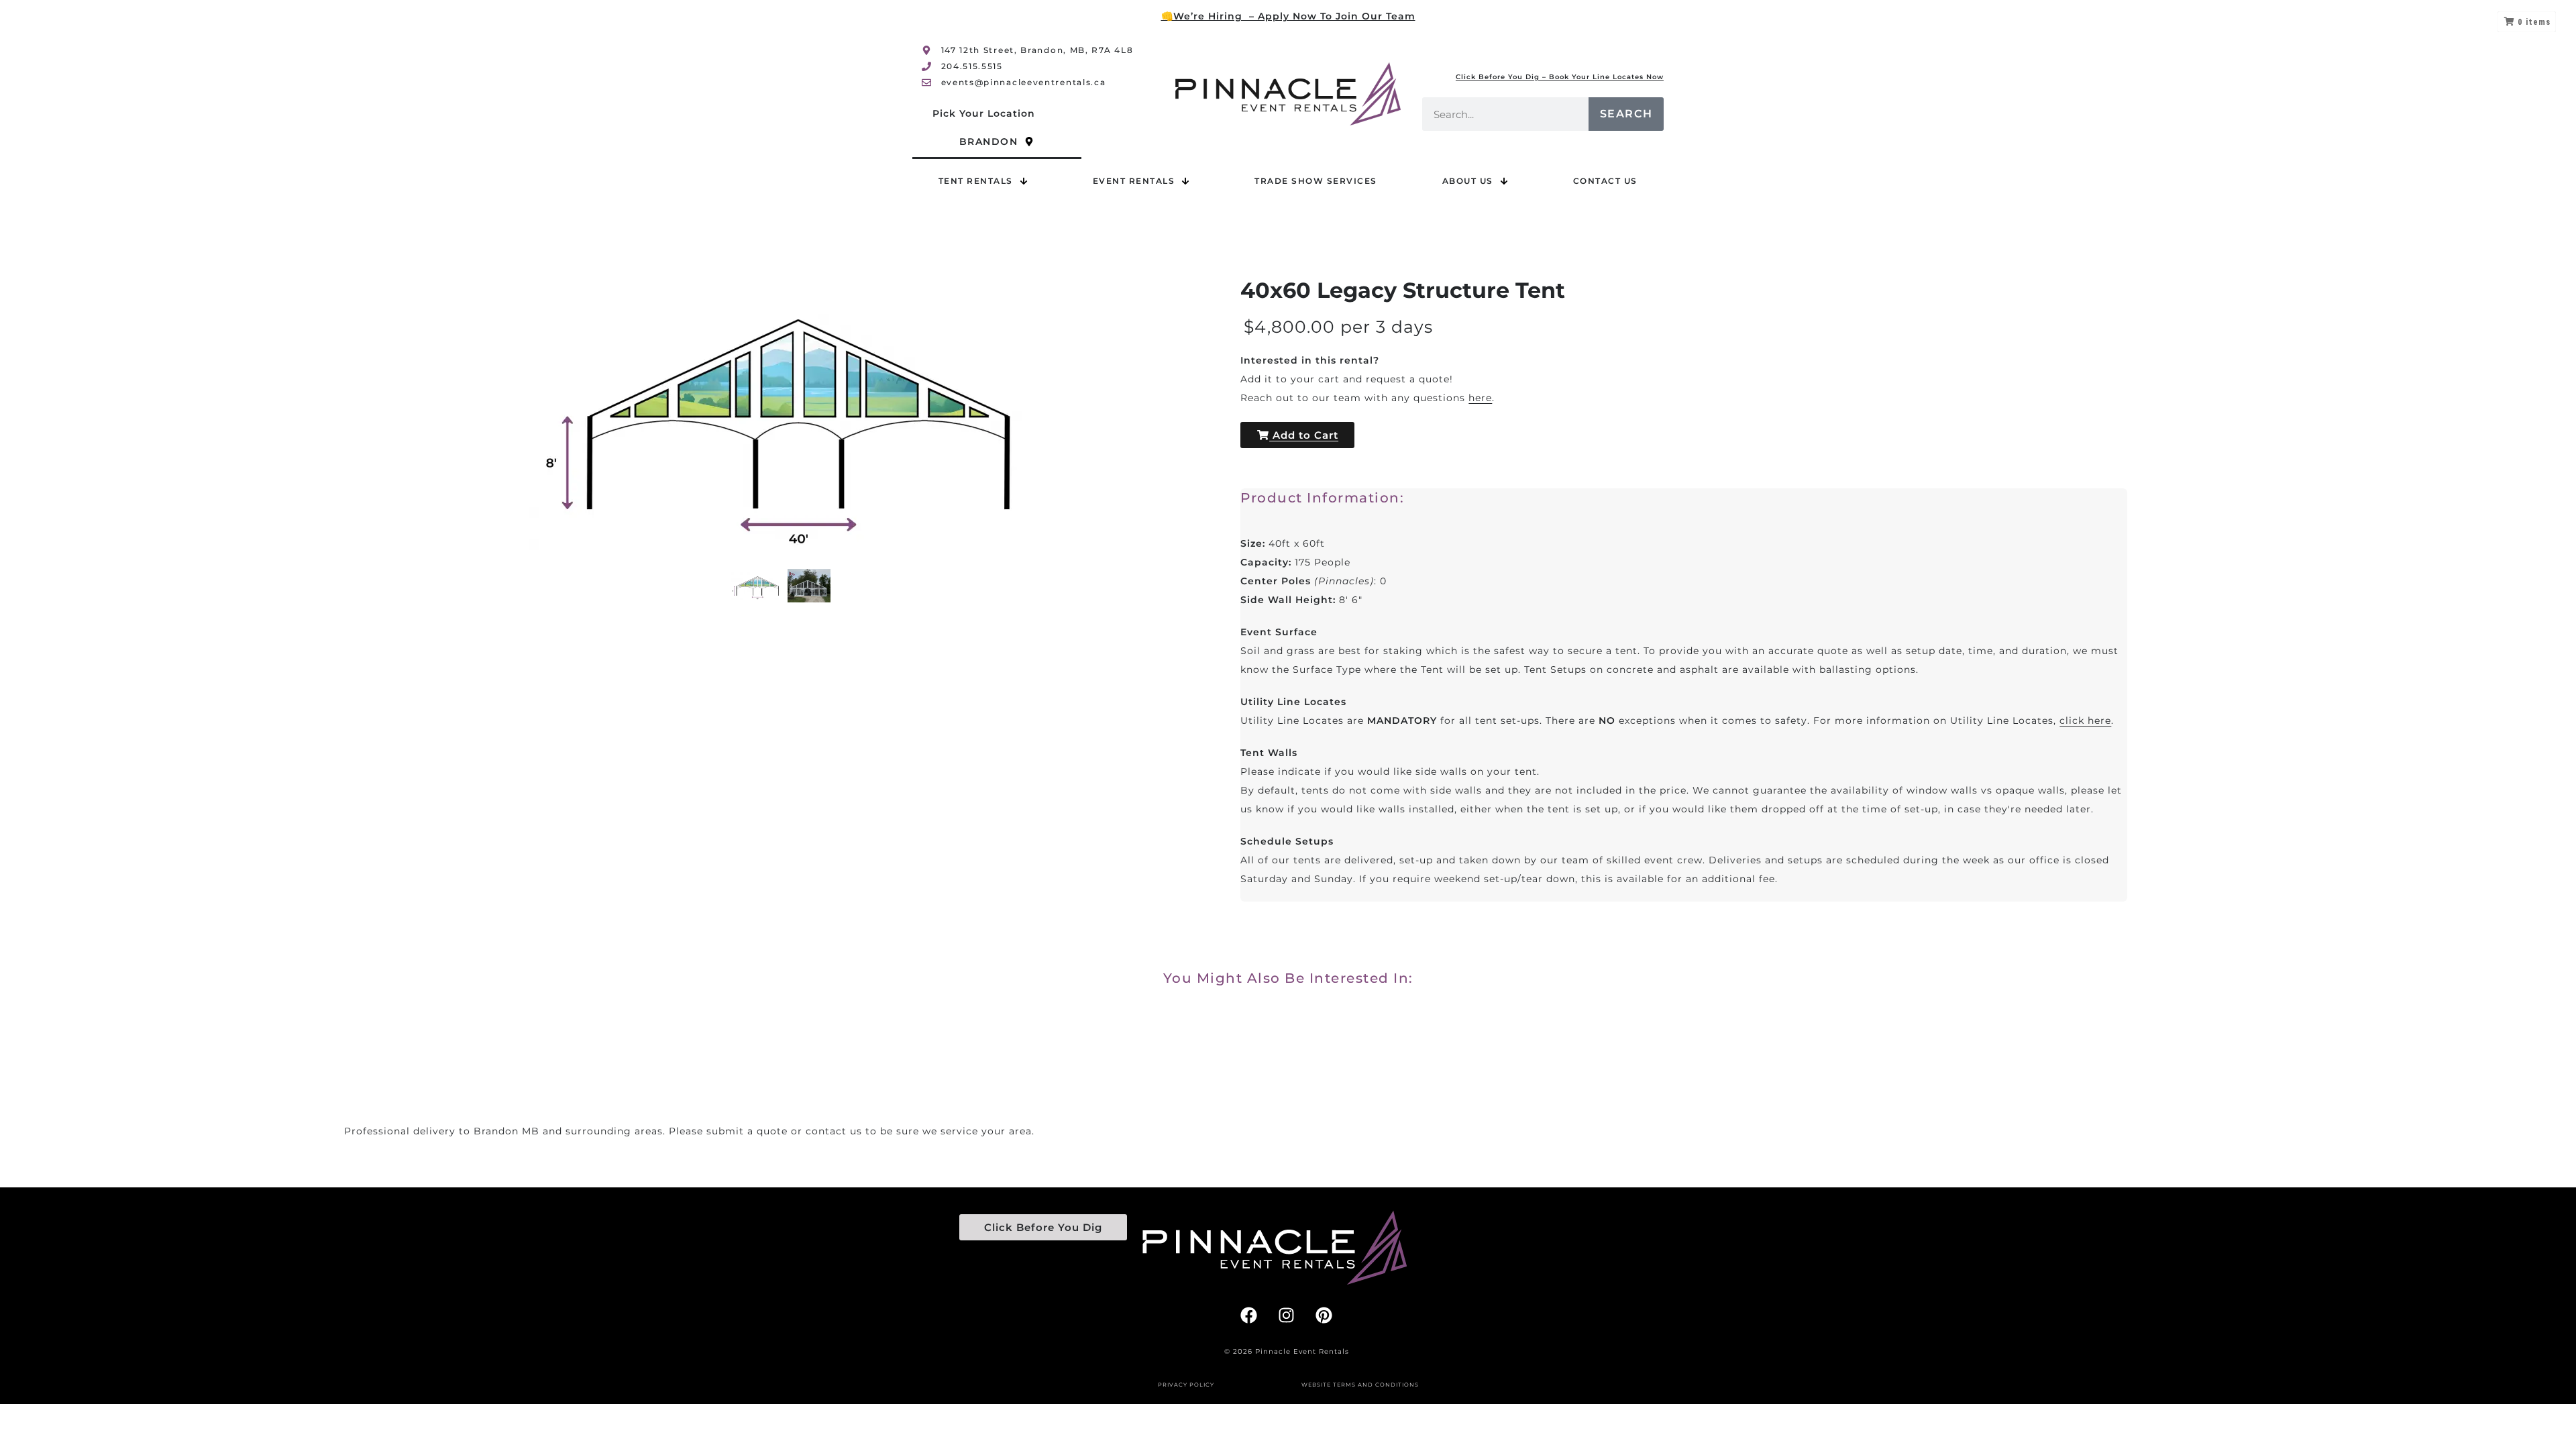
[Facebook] (1249, 1315)
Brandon (989, 142)
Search (1626, 114)
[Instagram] (1287, 1315)
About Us (1468, 181)
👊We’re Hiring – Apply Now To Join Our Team (1288, 16)
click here (2085, 720)
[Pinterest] (1324, 1315)
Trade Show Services (1316, 181)
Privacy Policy (1186, 1385)
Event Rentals (1134, 181)
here (1480, 398)
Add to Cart (1304, 435)
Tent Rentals (976, 181)
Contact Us (1605, 181)
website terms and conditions (1360, 1385)
